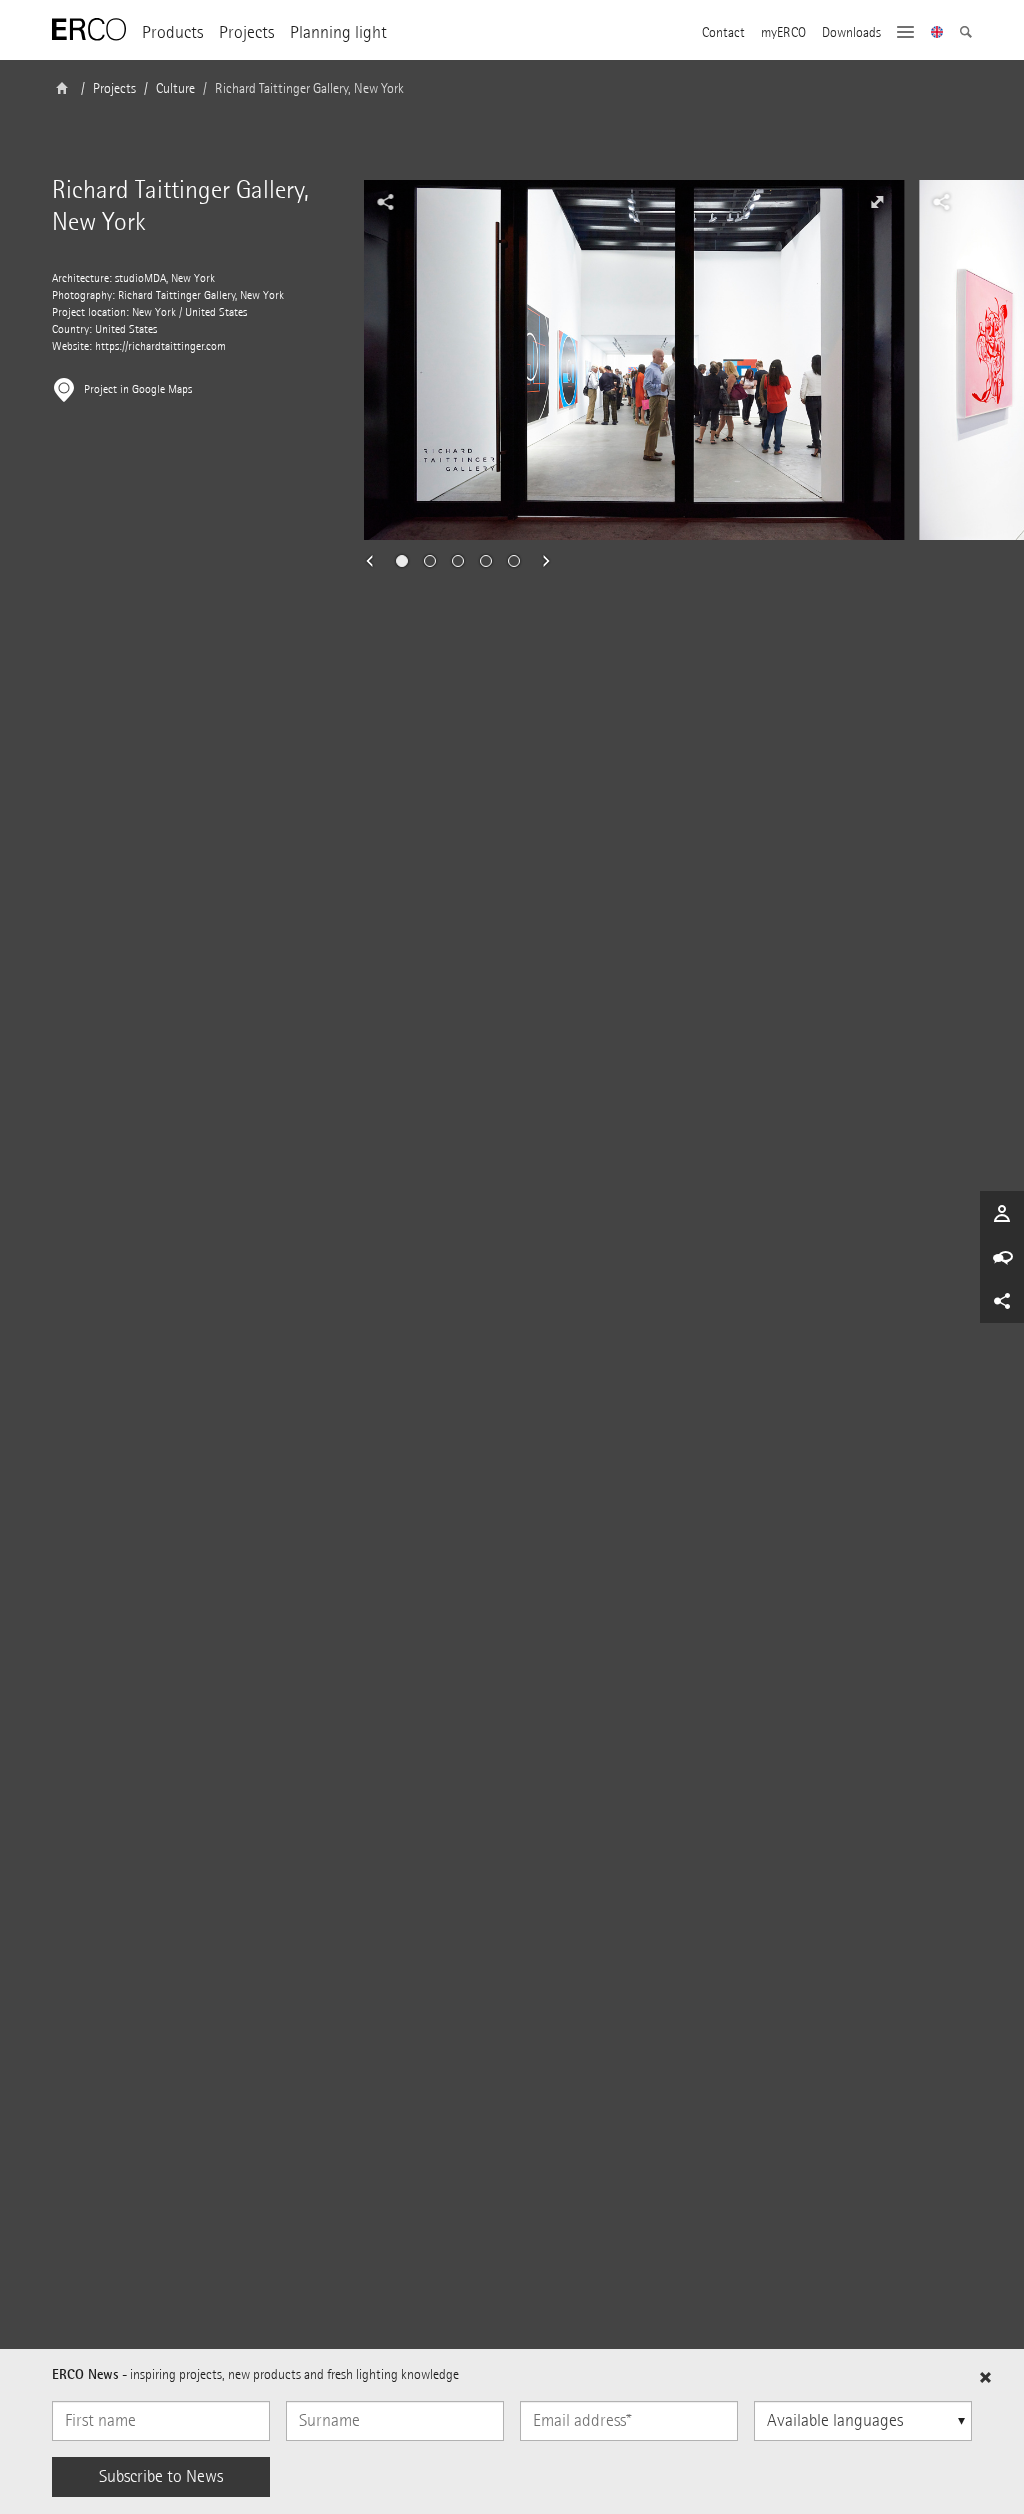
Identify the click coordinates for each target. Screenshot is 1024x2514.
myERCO (783, 33)
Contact (723, 33)
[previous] (376, 561)
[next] (540, 561)
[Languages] (937, 34)
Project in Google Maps (138, 389)
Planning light (338, 32)
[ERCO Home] (89, 30)
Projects (246, 32)
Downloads (851, 33)
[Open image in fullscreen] (877, 202)
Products (172, 32)
